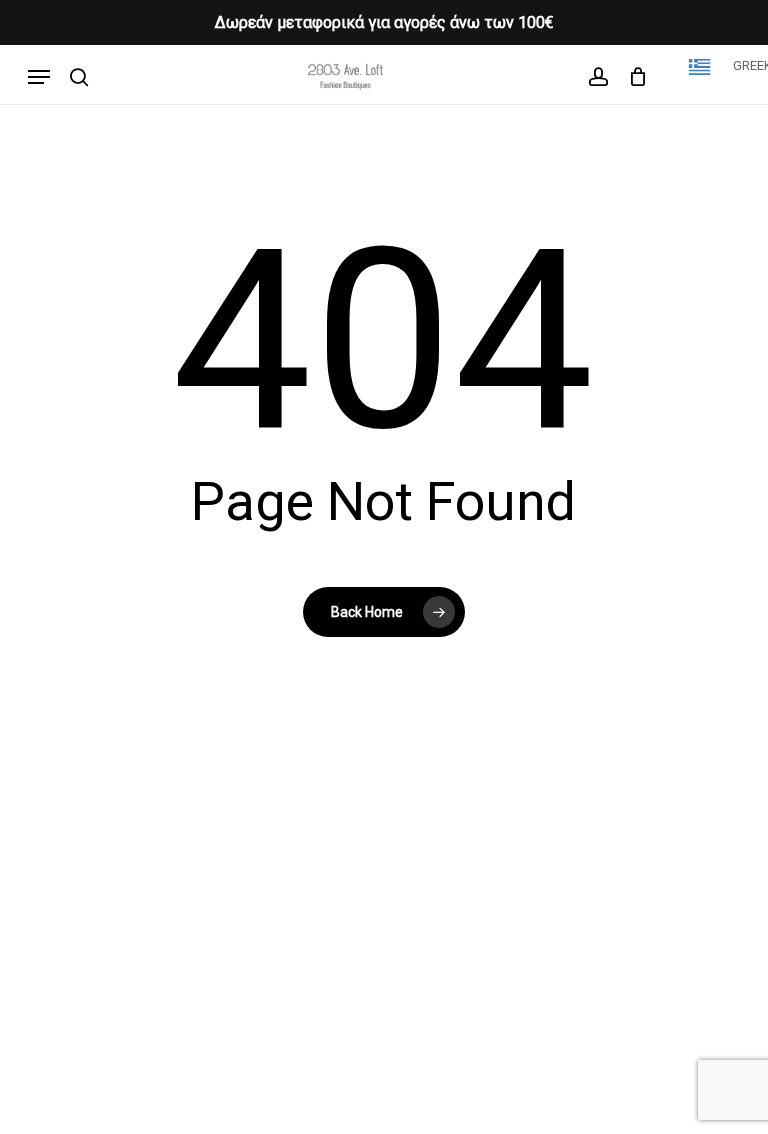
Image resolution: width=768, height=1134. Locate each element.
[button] (39, 77)
